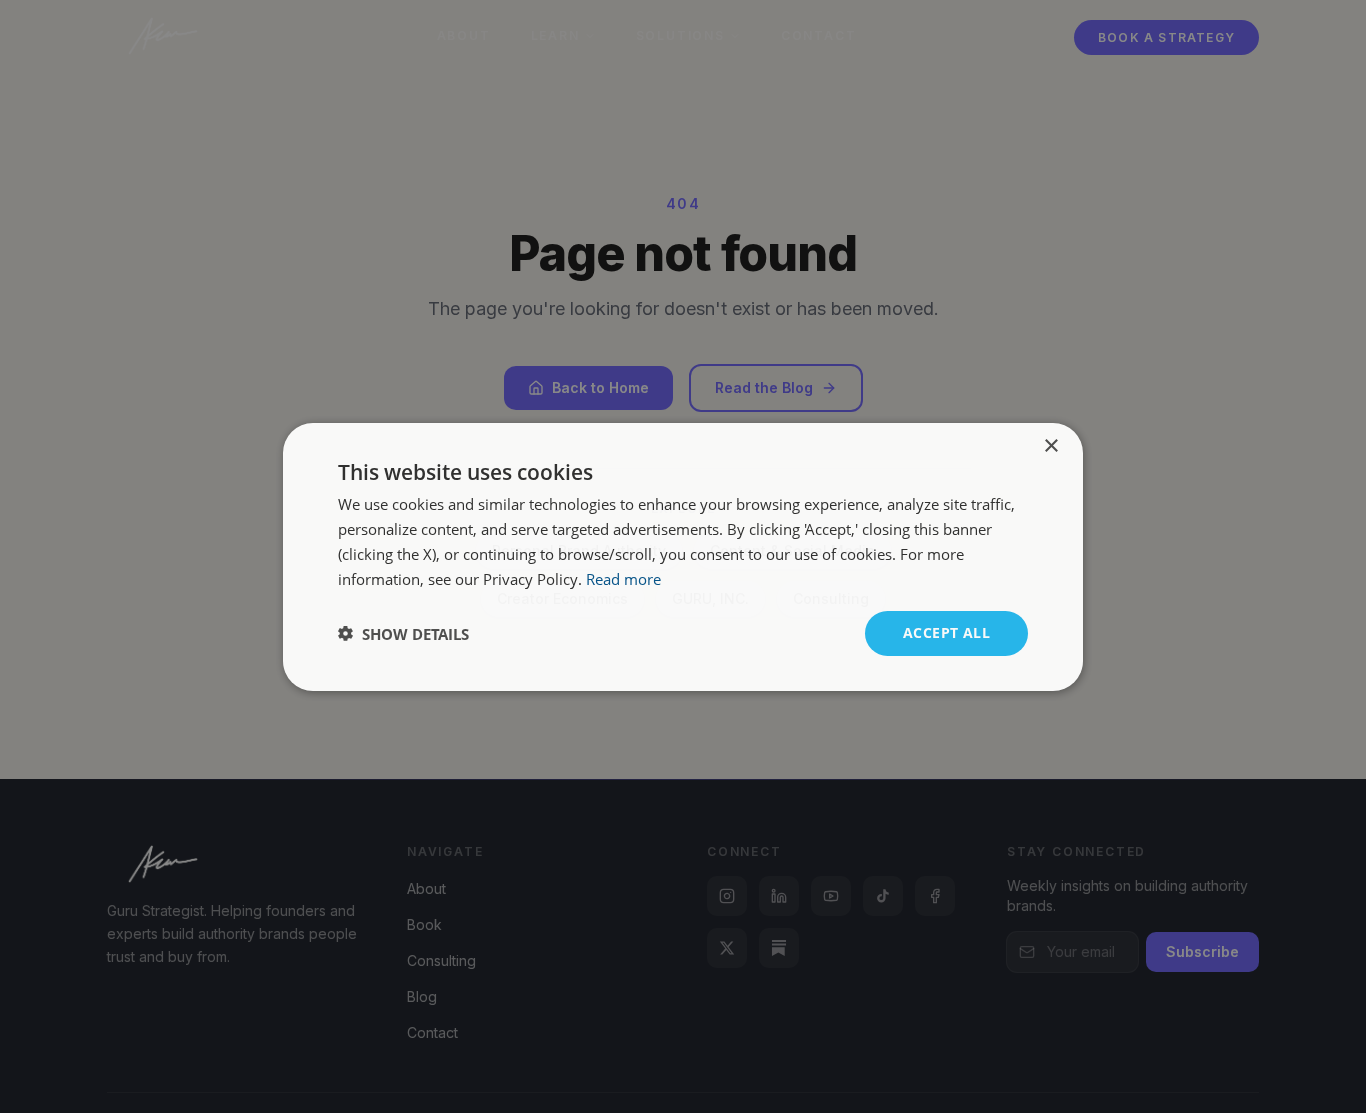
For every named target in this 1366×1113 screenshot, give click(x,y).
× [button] (1050, 445)
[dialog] (683, 556)
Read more (623, 578)
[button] (403, 633)
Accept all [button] (946, 632)
